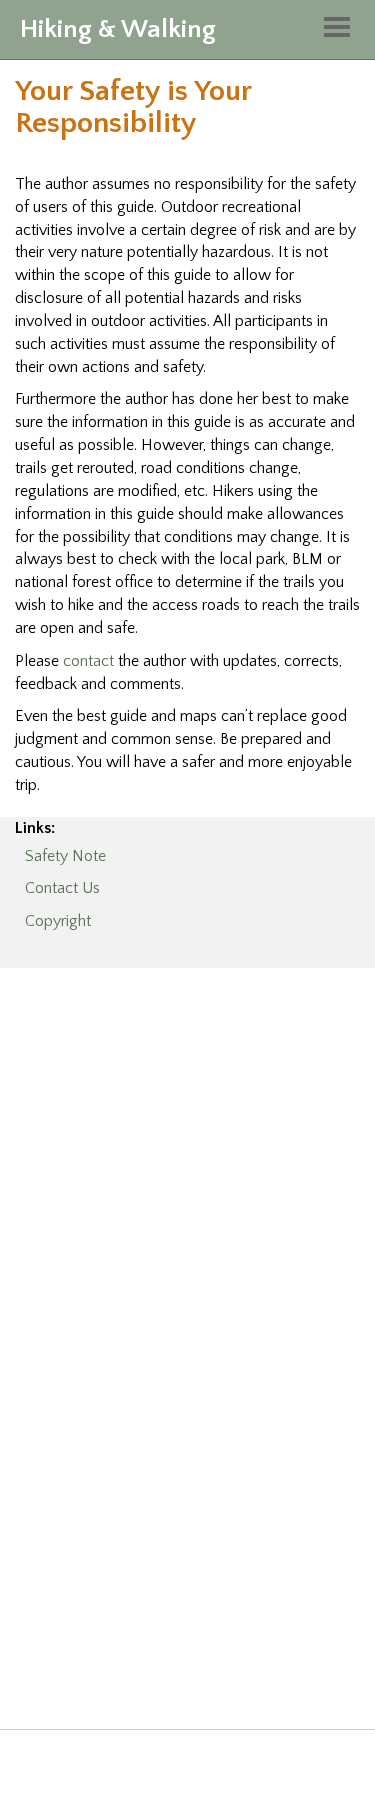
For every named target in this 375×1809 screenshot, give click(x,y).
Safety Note (65, 856)
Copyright (58, 921)
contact (88, 661)
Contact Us (62, 888)
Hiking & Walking (118, 29)
